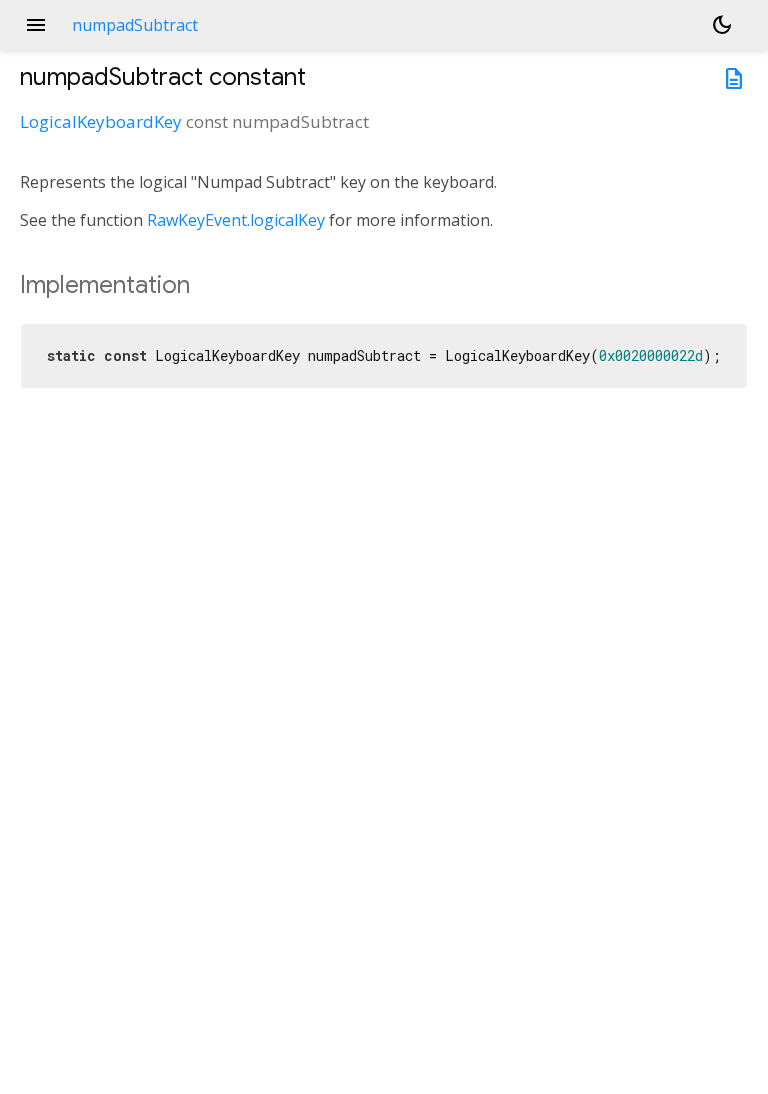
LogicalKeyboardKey (101, 121)
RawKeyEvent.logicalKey (236, 220)
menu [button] (36, 25)
